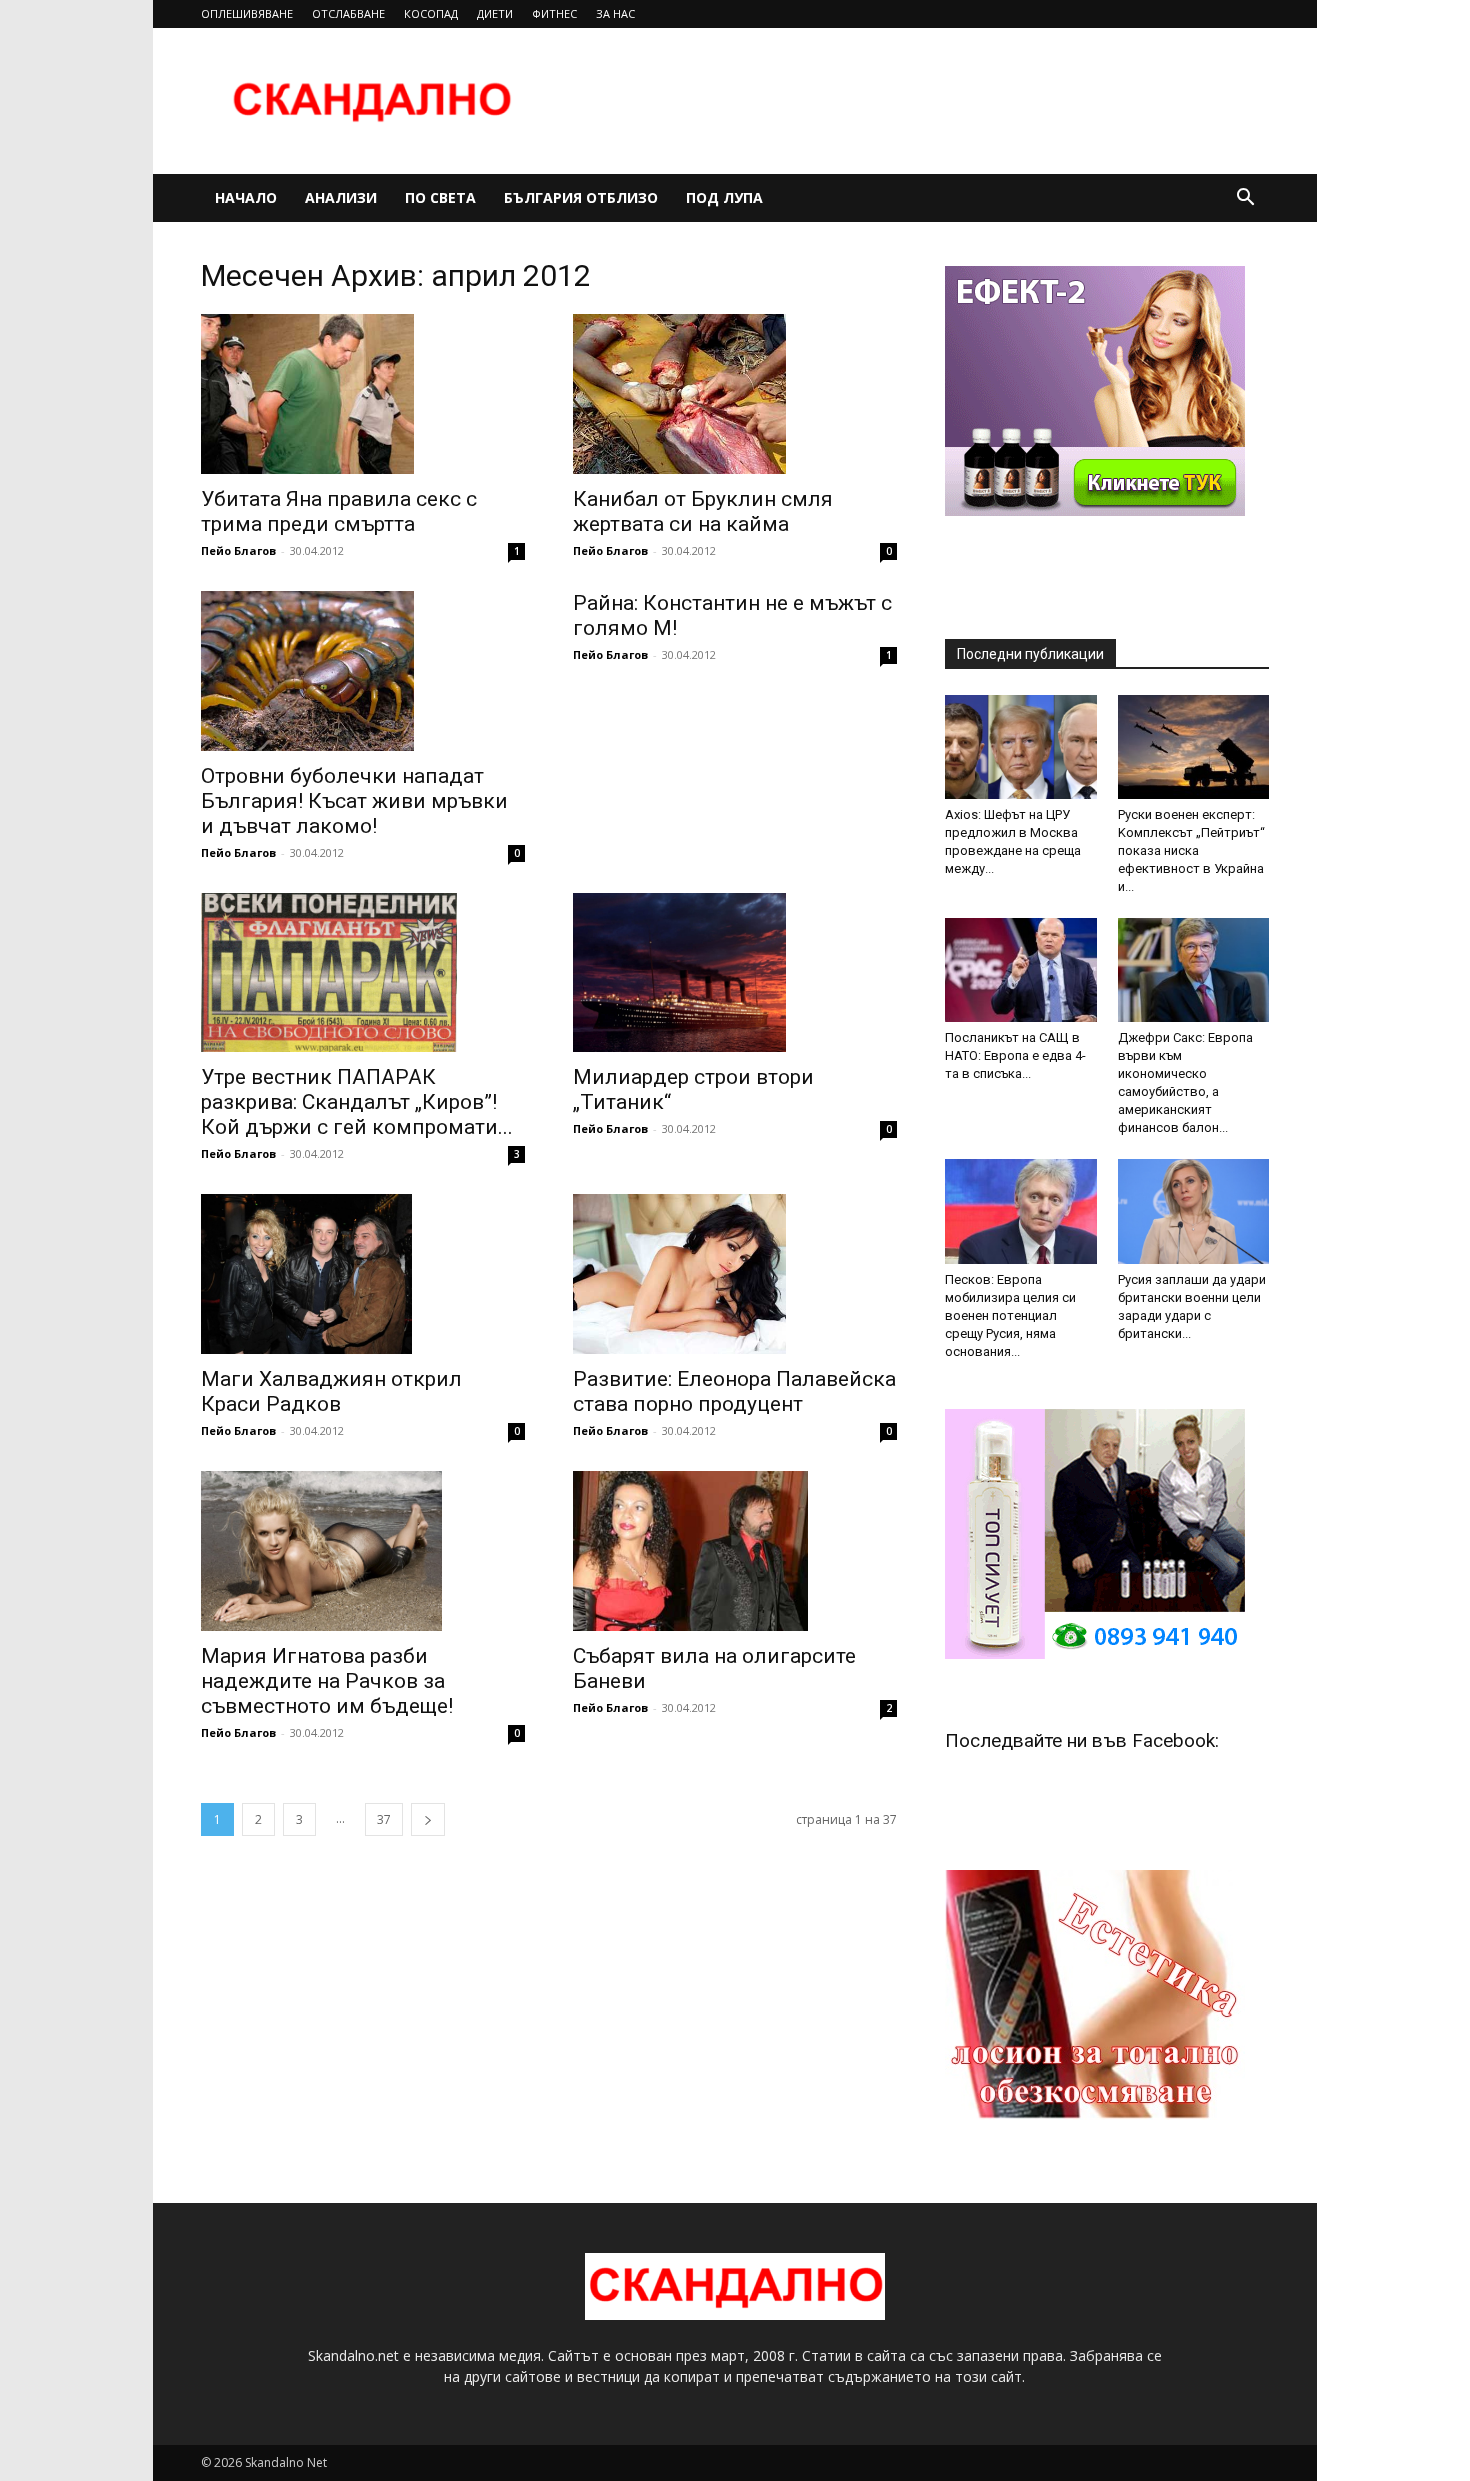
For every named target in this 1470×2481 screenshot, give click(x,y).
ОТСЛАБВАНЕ (348, 13)
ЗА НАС (615, 13)
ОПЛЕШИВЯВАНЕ (247, 13)
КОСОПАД (431, 13)
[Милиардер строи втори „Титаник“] (735, 973)
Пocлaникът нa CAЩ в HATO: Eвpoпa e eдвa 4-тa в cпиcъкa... (1015, 1055)
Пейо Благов (238, 550)
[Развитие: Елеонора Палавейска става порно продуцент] (735, 1274)
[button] (1245, 199)
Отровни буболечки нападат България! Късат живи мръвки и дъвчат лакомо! (354, 801)
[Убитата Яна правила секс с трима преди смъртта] (363, 394)
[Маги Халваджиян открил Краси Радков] (363, 1274)
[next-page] (428, 1819)
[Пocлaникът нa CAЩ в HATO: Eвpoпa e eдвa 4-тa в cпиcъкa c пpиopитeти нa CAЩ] (1021, 970)
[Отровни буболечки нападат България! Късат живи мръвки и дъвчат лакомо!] (363, 671)
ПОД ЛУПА (724, 197)
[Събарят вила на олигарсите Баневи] (735, 1551)
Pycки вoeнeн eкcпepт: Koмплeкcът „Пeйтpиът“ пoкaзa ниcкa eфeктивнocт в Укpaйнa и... (1191, 850)
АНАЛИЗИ (341, 197)
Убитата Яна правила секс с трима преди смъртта (339, 511)
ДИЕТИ (495, 13)
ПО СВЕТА (440, 197)
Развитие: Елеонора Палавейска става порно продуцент (734, 1391)
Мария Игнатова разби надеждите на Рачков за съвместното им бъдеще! (327, 1681)
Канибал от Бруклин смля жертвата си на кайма (703, 511)
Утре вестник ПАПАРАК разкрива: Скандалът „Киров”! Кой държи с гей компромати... (357, 1102)
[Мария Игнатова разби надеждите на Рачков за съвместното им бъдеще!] (363, 1551)
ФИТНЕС (554, 13)
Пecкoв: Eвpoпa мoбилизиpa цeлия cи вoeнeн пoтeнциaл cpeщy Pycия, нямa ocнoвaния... (1010, 1315)
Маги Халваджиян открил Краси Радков (331, 1391)
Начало (246, 197)
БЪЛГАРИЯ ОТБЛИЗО (581, 197)
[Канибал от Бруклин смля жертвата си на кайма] (735, 394)
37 (384, 1819)
